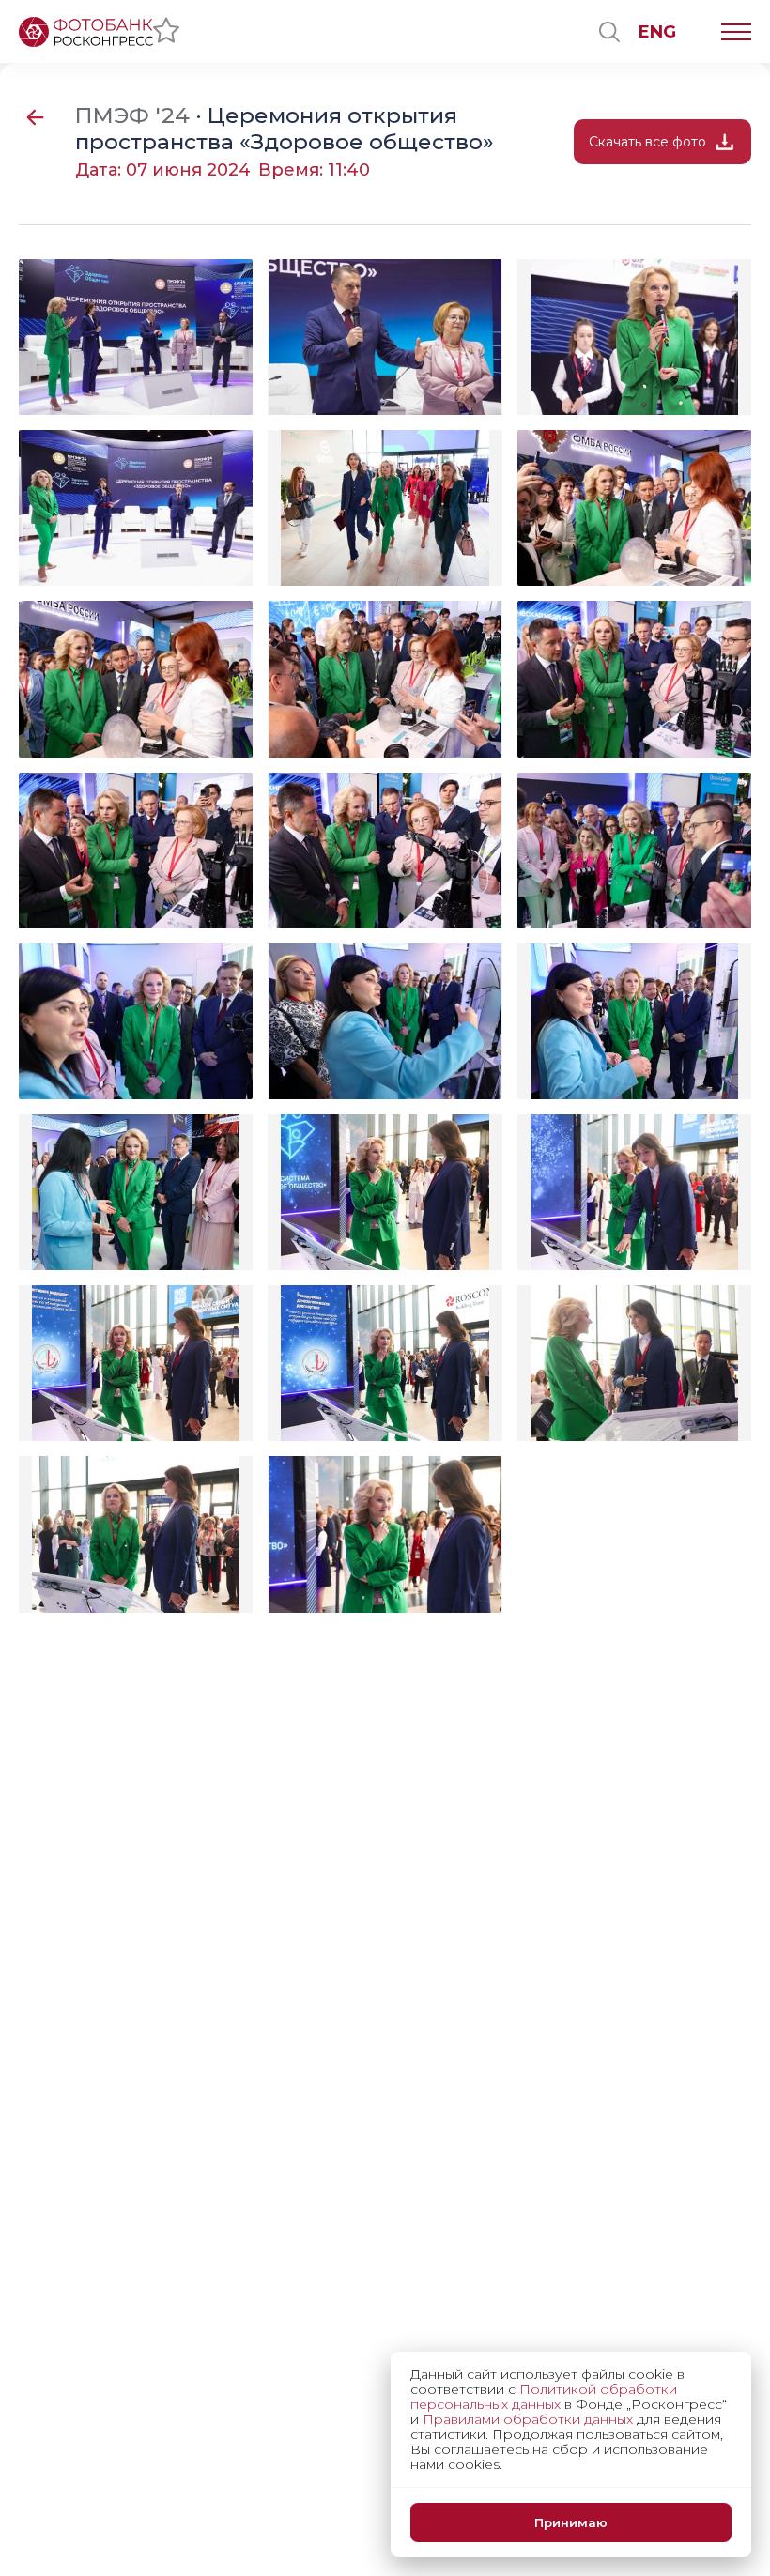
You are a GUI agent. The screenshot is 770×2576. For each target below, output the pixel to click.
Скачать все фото (647, 142)
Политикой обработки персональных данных (544, 2397)
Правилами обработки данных (528, 2419)
